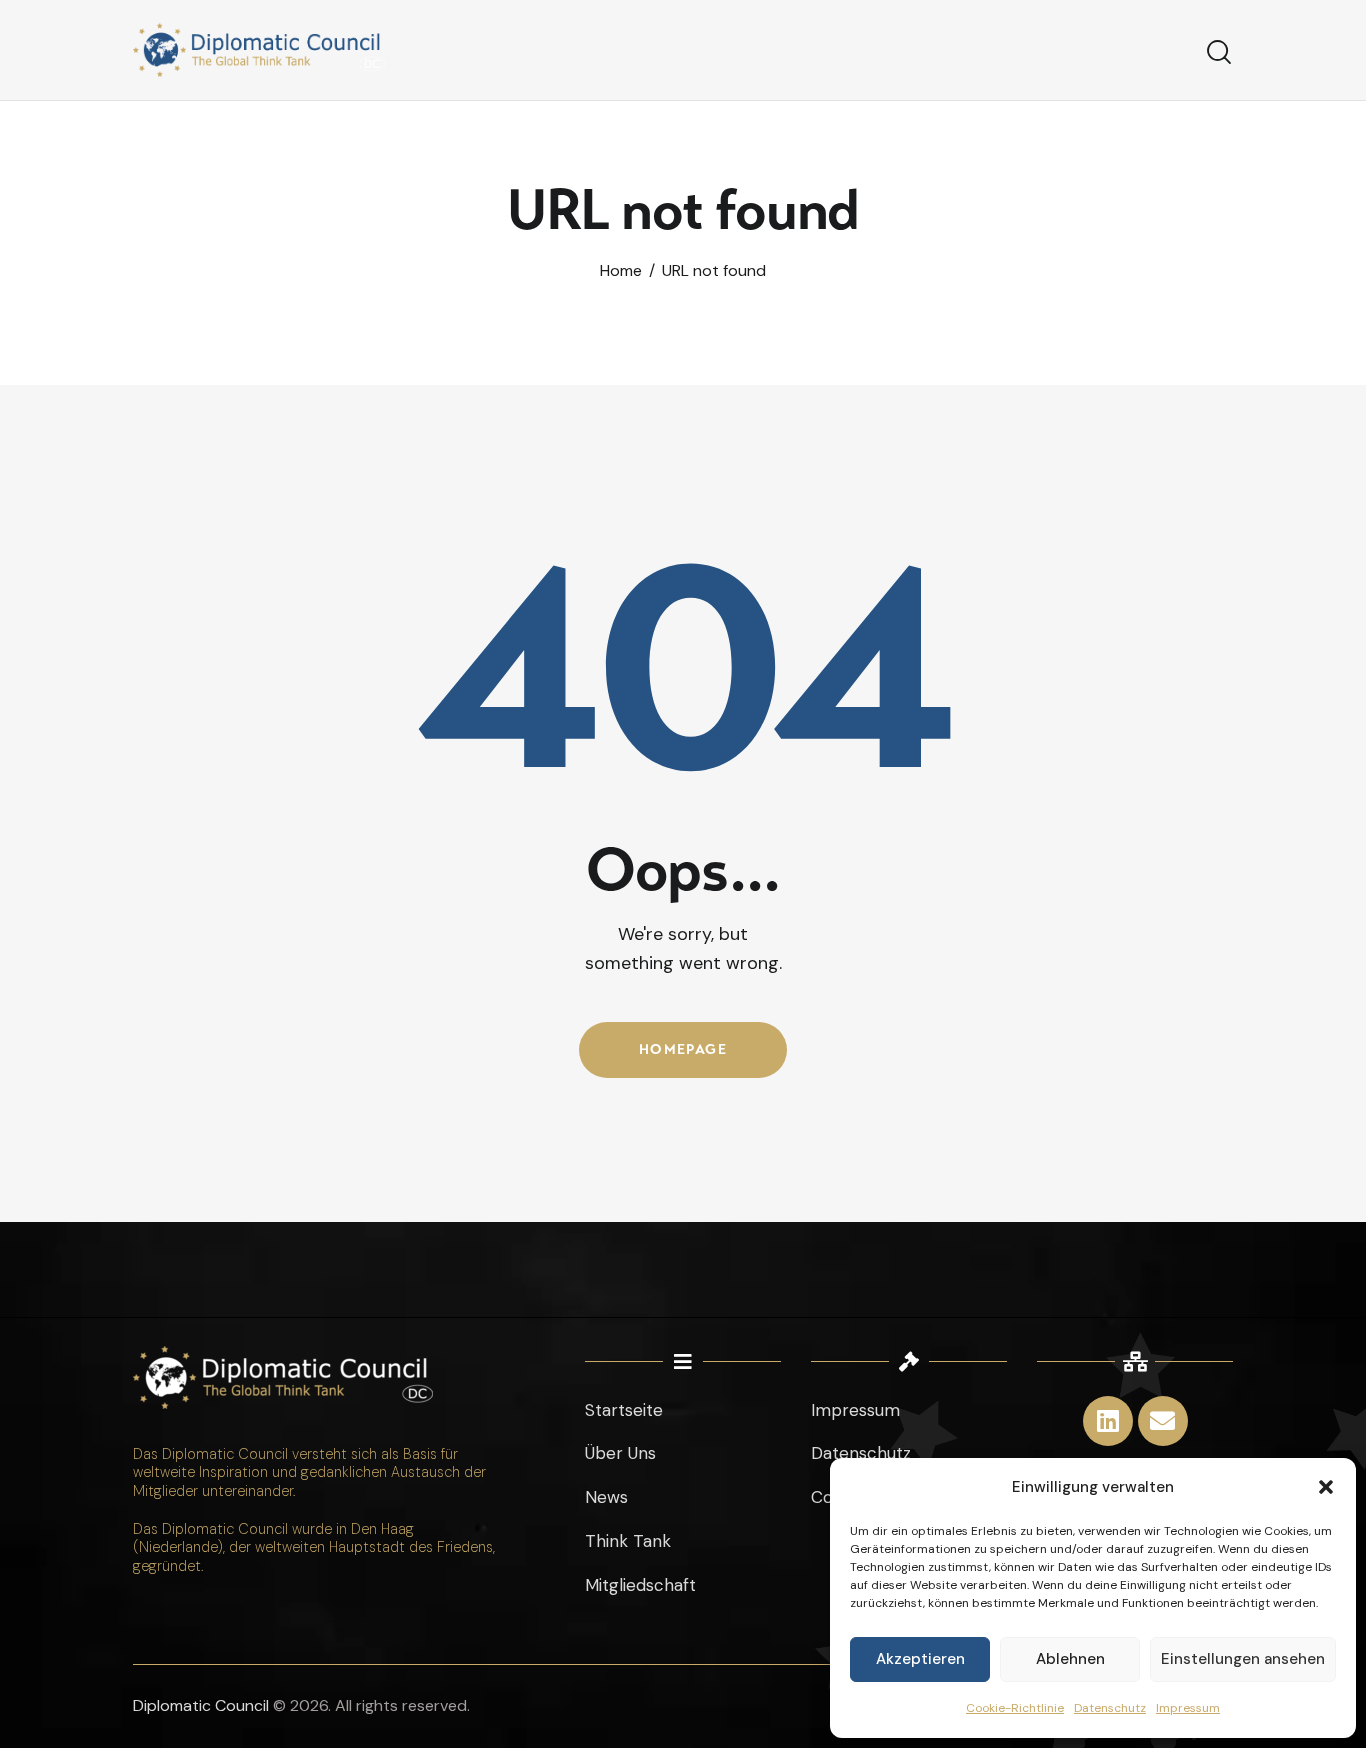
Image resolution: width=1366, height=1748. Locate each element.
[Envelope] (1163, 1421)
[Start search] (1219, 52)
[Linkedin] (1108, 1421)
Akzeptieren (920, 1659)
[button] (1326, 1487)
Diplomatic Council (201, 1705)
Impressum (1188, 1708)
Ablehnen (1070, 1659)
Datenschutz (1110, 1708)
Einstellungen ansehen (1243, 1659)
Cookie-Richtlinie (1015, 1708)
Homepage (683, 1049)
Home (621, 271)
